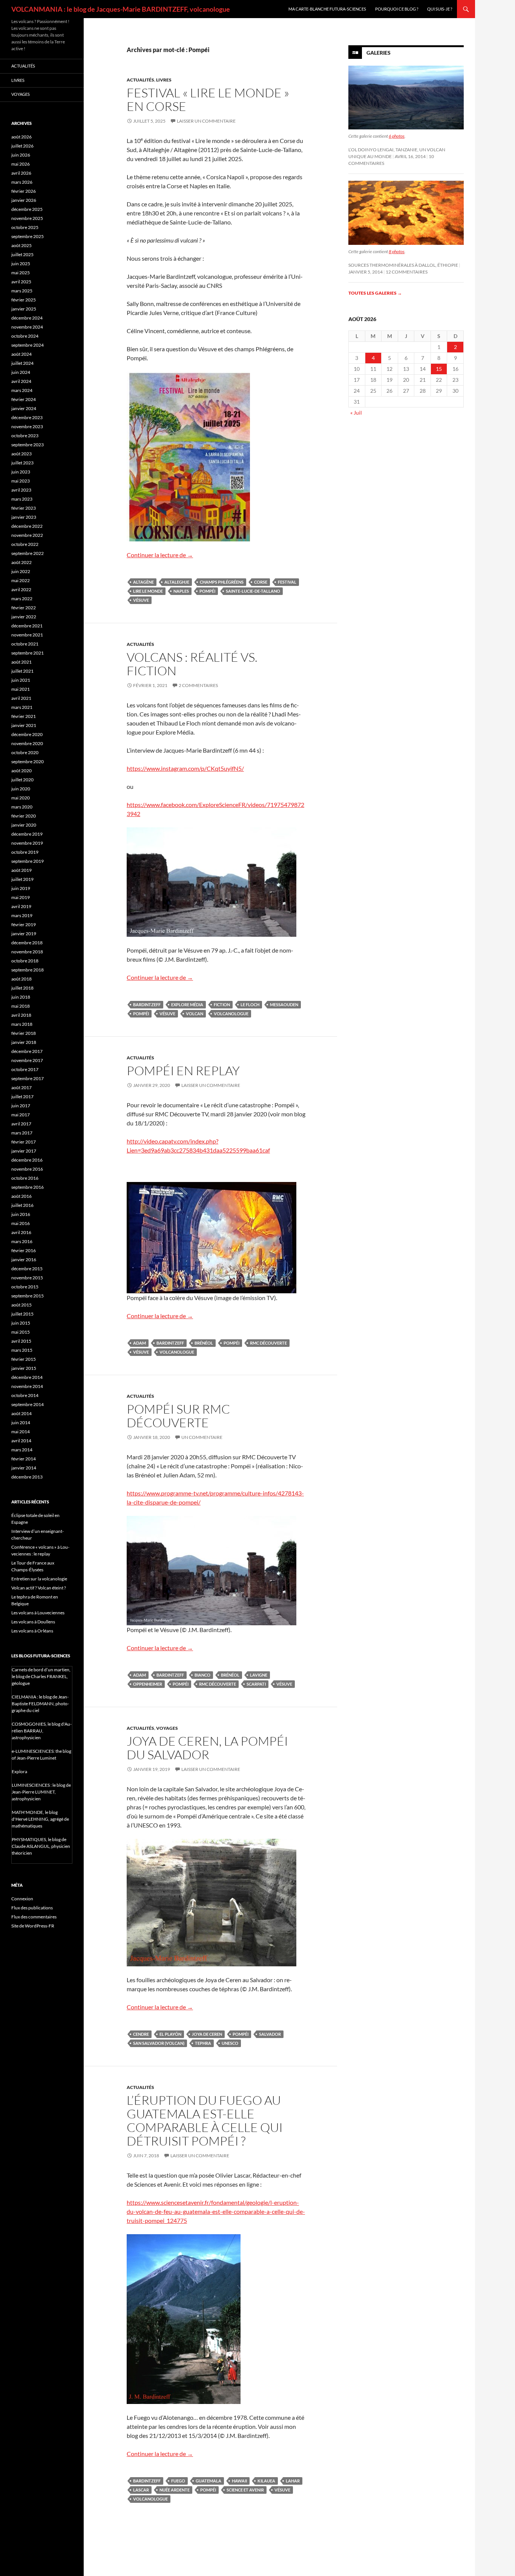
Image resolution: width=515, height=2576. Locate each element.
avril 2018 (21, 1015)
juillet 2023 (22, 463)
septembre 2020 (28, 762)
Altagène (143, 582)
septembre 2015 (28, 1296)
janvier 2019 (24, 934)
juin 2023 (21, 472)
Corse (261, 582)
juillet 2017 (22, 1097)
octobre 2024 (25, 336)
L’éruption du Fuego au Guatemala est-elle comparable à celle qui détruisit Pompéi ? (205, 2120)
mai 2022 (21, 580)
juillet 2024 (22, 363)
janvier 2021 (24, 725)
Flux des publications (32, 1908)
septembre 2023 (28, 445)
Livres (164, 80)
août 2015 (21, 1305)
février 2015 (24, 1359)
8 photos (397, 251)
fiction (222, 1004)
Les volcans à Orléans (32, 1631)
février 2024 (24, 399)
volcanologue (231, 1014)
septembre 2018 (28, 970)
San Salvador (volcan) (159, 2043)
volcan (195, 1014)
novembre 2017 (27, 1060)
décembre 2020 (27, 734)
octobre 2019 (25, 852)
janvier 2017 (24, 1151)
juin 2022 (21, 571)
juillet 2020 (22, 780)
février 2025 (24, 300)
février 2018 (24, 1033)
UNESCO (230, 2043)
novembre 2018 (27, 952)
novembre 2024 (27, 327)
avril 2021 (21, 698)
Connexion (22, 1899)
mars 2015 (22, 1350)
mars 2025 (22, 291)
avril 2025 (21, 282)
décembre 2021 (27, 626)
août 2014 (21, 1413)
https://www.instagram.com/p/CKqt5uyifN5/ (185, 768)
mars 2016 (22, 1241)
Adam (139, 1343)
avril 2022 (21, 589)
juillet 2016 (22, 1205)
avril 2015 (21, 1341)
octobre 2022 (25, 544)
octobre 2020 (25, 752)
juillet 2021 (22, 671)
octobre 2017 (25, 1069)
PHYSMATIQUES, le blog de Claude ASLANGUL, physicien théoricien (41, 1846)
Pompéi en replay (183, 1071)
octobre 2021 (25, 644)
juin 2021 (21, 680)
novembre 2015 (27, 1278)
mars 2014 (22, 1450)
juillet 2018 (22, 988)
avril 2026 (21, 173)
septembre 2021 (28, 653)
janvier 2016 (24, 1260)
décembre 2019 (27, 834)
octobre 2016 (25, 1178)
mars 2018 (22, 1024)
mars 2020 (22, 807)
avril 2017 (21, 1124)
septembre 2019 (28, 861)
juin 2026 (21, 155)
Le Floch (250, 1004)
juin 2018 (21, 997)
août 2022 (21, 562)
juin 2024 (21, 372)
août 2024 (21, 354)
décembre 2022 (27, 526)
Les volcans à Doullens (33, 1622)
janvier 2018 (24, 1042)
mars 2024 (22, 390)
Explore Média (187, 1004)
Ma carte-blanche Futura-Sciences (327, 9)
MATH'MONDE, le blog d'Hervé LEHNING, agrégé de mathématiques (40, 1819)
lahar (293, 2481)
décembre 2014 (27, 1377)
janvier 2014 (24, 1468)
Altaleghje (177, 582)
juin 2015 (21, 1323)
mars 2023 (22, 499)
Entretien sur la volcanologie (39, 1579)
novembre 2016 (27, 1169)
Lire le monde (148, 591)
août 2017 (21, 1087)
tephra (203, 2043)
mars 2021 (22, 707)
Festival (287, 582)
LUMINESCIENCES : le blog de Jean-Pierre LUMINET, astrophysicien (41, 1792)
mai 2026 (21, 164)
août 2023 (21, 454)
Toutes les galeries (375, 293)
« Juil (356, 413)
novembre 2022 (27, 535)
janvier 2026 (24, 200)
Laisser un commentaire (206, 121)
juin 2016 (21, 1214)
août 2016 (21, 1196)
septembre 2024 (28, 345)
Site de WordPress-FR (33, 1926)
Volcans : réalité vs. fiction (192, 664)
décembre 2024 (27, 318)
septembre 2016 (28, 1187)
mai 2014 (21, 1432)
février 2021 (24, 716)
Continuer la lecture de (160, 555)
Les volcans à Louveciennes (38, 1613)
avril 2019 (21, 906)
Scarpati (256, 1684)
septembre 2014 (28, 1404)
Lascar (141, 2490)
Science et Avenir (245, 2490)
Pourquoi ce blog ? (397, 9)
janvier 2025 (24, 309)
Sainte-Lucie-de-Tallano (253, 591)
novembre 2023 (27, 427)
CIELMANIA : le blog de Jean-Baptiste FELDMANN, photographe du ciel (40, 1704)
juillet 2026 (22, 146)
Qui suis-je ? (440, 9)
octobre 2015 (25, 1287)
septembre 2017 (28, 1078)
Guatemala (208, 2481)
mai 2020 (21, 798)
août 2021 (21, 662)
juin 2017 (21, 1106)
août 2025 (21, 245)
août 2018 (21, 979)
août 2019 (21, 870)
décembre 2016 (27, 1160)
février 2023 (24, 508)
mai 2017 (21, 1115)
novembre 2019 (27, 843)
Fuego (178, 2481)
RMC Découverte (268, 1343)
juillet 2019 (22, 879)
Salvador (270, 2034)
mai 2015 (21, 1332)
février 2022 (24, 608)
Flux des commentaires (34, 1917)
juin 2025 (21, 264)
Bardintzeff (147, 1004)
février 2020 (24, 816)
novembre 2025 (27, 218)
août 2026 (21, 137)
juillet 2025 (22, 254)
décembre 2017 (27, 1051)
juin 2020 (21, 789)
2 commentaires (198, 685)
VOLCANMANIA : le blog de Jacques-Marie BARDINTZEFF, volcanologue (121, 9)
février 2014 (24, 1459)
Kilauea (266, 2481)
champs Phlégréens (222, 582)
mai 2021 (21, 689)
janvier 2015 (24, 1368)
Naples (181, 591)
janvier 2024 (24, 408)
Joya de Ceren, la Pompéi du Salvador (207, 1748)
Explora (19, 1771)
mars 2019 (22, 915)
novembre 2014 (27, 1386)
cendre (141, 2034)
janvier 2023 (24, 517)
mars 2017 (22, 1133)
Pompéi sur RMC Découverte (178, 1416)
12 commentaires (407, 272)
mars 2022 (22, 599)
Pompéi (207, 591)
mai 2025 (21, 273)
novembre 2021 (27, 635)
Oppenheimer (148, 1684)
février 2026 (24, 191)
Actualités (140, 80)
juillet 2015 (22, 1314)
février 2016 (24, 1250)
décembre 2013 (27, 1477)
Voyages (167, 1728)
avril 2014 (21, 1441)
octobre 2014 (25, 1395)
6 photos (397, 136)
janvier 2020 (24, 825)
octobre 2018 (25, 961)
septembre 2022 (28, 553)
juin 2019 (21, 888)
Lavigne (259, 1675)
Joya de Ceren (207, 2034)
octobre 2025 (25, 227)
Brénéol (204, 1343)
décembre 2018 (27, 943)
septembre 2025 (28, 236)
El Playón (170, 2034)
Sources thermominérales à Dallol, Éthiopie (403, 265)
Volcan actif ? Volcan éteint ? (39, 1588)
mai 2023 (21, 481)
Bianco (202, 1675)
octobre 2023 (25, 436)
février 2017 (24, 1142)
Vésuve (141, 600)
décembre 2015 (27, 1269)
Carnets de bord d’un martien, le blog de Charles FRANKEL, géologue (41, 1676)
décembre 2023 (27, 417)
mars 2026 (22, 182)
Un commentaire (202, 1437)
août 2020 (21, 771)
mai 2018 (21, 1006)
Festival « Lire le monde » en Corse (208, 99)
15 (439, 369)
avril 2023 (21, 490)
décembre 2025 (27, 209)
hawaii (239, 2481)
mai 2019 (21, 897)
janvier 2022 (24, 617)
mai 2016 (21, 1223)
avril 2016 (21, 1232)
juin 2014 (21, 1422)
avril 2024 (21, 381)
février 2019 (24, 925)
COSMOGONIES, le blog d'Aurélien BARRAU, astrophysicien (42, 1731)
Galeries (379, 53)
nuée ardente (175, 2490)
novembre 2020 (27, 743)
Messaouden (284, 1004)
